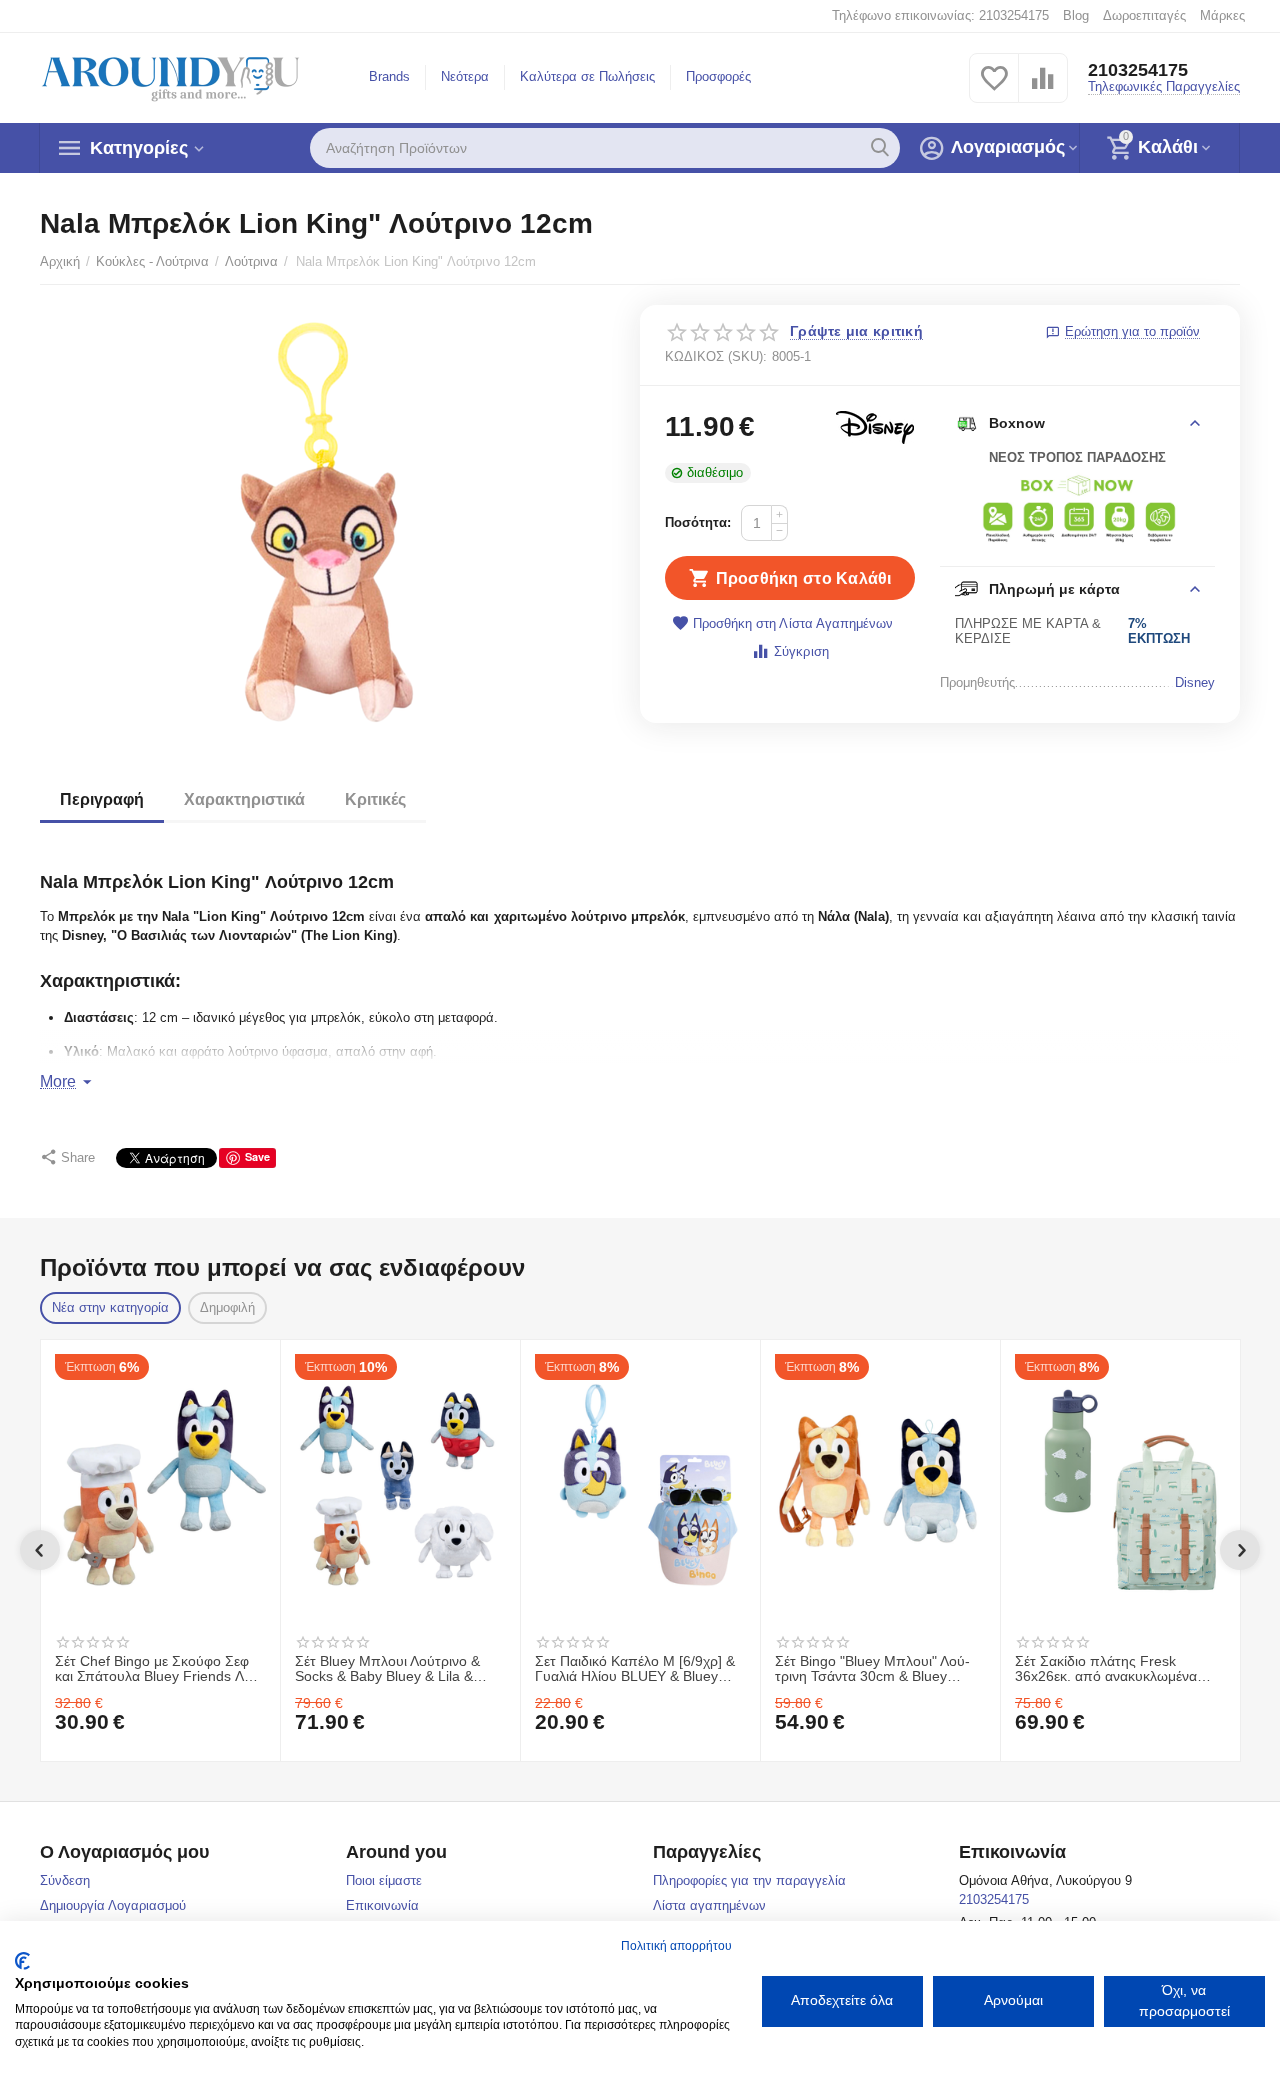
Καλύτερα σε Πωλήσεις (587, 76)
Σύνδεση (65, 1880)
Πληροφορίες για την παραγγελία (749, 1880)
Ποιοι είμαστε (384, 1880)
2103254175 (1138, 70)
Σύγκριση (801, 651)
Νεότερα (465, 76)
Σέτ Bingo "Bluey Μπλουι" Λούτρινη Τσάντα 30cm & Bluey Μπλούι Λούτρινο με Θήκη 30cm (876, 1670)
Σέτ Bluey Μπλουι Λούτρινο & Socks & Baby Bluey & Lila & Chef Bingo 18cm (387, 1670)
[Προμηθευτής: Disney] (875, 426)
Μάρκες (1222, 15)
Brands (389, 76)
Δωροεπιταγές (1144, 15)
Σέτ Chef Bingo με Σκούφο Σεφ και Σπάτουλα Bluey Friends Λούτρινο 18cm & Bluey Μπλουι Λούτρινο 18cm (160, 1670)
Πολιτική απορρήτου (676, 1946)
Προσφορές (718, 76)
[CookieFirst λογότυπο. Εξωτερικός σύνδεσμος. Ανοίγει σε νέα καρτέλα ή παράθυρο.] (22, 1961)
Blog (1076, 15)
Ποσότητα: (698, 522)
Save (257, 1156)
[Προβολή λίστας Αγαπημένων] (994, 89)
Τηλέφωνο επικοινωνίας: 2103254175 (940, 15)
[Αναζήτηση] (880, 148)
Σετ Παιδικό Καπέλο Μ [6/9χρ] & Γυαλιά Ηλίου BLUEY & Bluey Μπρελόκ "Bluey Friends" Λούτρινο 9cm (635, 1670)
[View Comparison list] (1043, 89)
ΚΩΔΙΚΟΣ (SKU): (716, 356)
